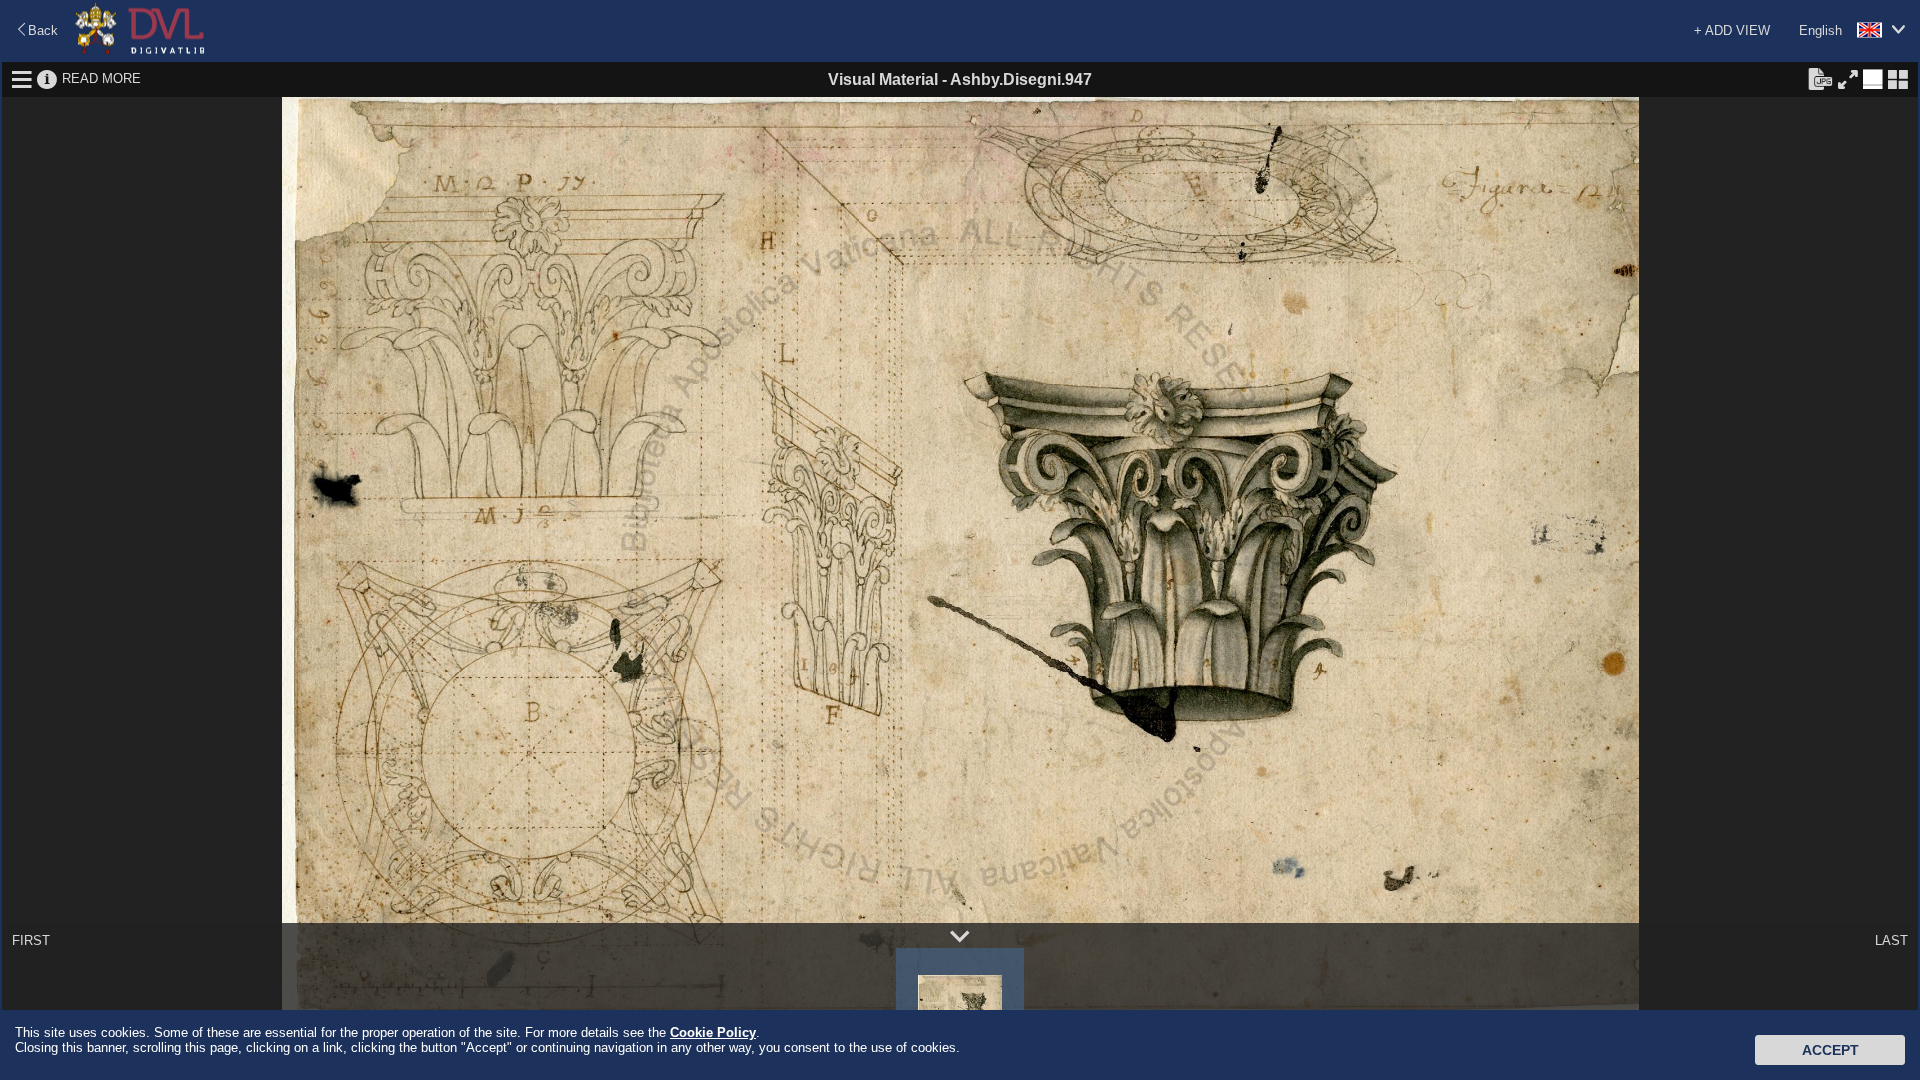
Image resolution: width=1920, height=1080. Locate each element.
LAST (1891, 940)
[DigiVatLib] (140, 50)
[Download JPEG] (1820, 78)
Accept (1830, 1050)
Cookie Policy (713, 1032)
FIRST (31, 940)
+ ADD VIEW (1732, 30)
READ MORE (101, 78)
